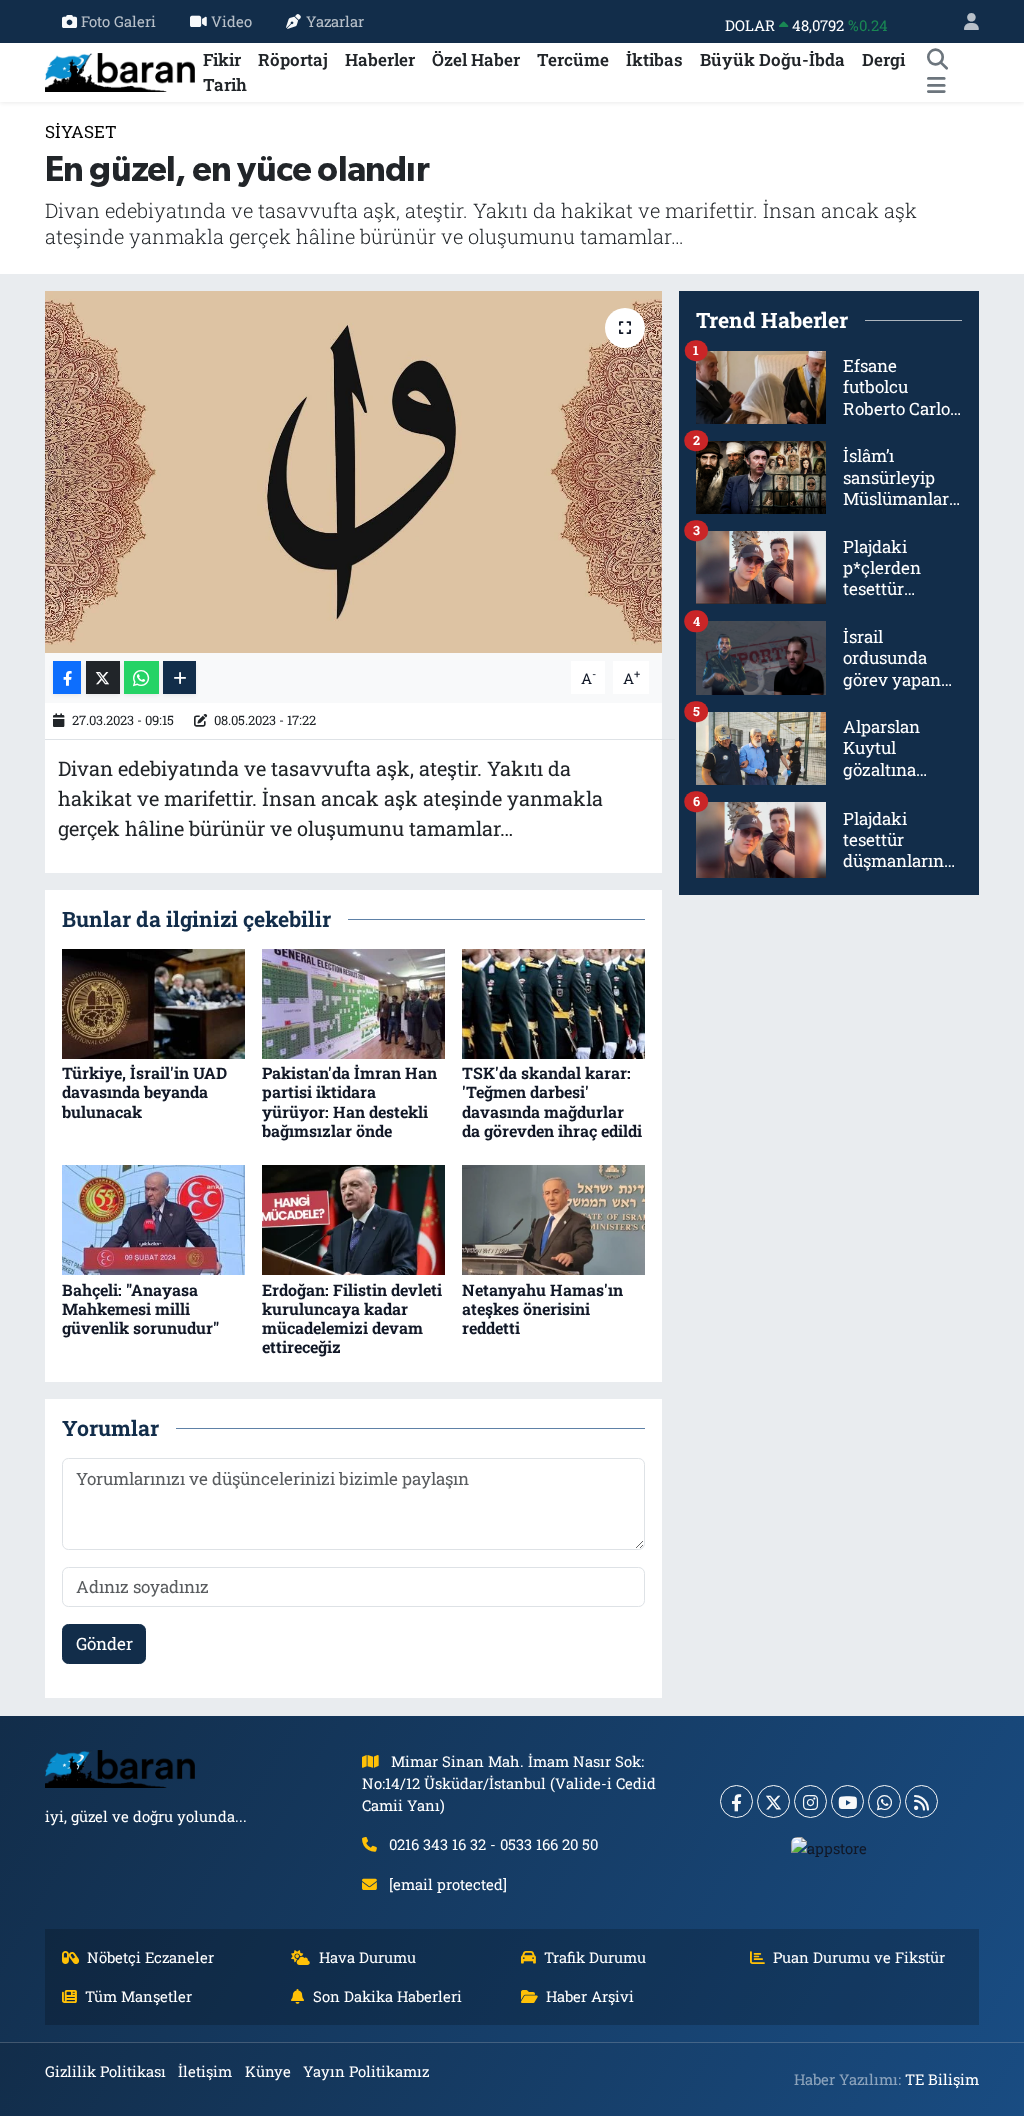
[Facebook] (736, 1801)
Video (231, 21)
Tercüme (573, 59)
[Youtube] (847, 1801)
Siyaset (81, 131)
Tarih (225, 84)
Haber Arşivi (590, 1996)
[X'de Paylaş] (103, 677)
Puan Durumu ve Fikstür (859, 1957)
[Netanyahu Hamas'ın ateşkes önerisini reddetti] (553, 1218)
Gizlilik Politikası (105, 2071)
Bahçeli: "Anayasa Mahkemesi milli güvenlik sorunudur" (140, 1308)
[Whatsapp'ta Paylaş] (141, 677)
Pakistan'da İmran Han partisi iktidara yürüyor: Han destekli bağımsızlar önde (349, 1101)
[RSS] (921, 1801)
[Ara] (937, 60)
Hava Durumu (367, 1957)
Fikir (222, 59)
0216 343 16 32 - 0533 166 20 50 (493, 1844)
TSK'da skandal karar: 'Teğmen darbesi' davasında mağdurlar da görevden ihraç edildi (552, 1101)
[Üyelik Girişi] (963, 21)
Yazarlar (335, 21)
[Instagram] (810, 1801)
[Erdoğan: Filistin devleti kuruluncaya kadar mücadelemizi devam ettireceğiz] (353, 1218)
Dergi (883, 59)
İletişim (205, 2071)
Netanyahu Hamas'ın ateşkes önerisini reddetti (542, 1308)
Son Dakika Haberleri (387, 1996)
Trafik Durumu (595, 1957)
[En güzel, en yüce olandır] (353, 472)
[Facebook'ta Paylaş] (67, 677)
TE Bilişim (942, 2079)
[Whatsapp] (884, 1801)
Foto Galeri (118, 21)
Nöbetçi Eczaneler (150, 1957)
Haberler (380, 59)
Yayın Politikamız (366, 2071)
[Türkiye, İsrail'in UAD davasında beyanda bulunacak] (153, 1002)
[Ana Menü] (936, 85)
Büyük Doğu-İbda (772, 59)
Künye (268, 2071)
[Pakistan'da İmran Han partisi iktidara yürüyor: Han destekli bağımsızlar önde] (353, 1002)
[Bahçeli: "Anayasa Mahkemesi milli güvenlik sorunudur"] (153, 1218)
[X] (773, 1801)
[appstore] (829, 1847)
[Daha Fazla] (179, 677)
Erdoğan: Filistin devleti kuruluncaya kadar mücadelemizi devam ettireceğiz (352, 1318)
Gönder (104, 1643)
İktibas (654, 59)
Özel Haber (476, 59)
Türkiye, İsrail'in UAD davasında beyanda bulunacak (144, 1091)
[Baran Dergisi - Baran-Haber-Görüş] (120, 70)
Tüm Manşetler (138, 1996)
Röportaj (293, 59)
